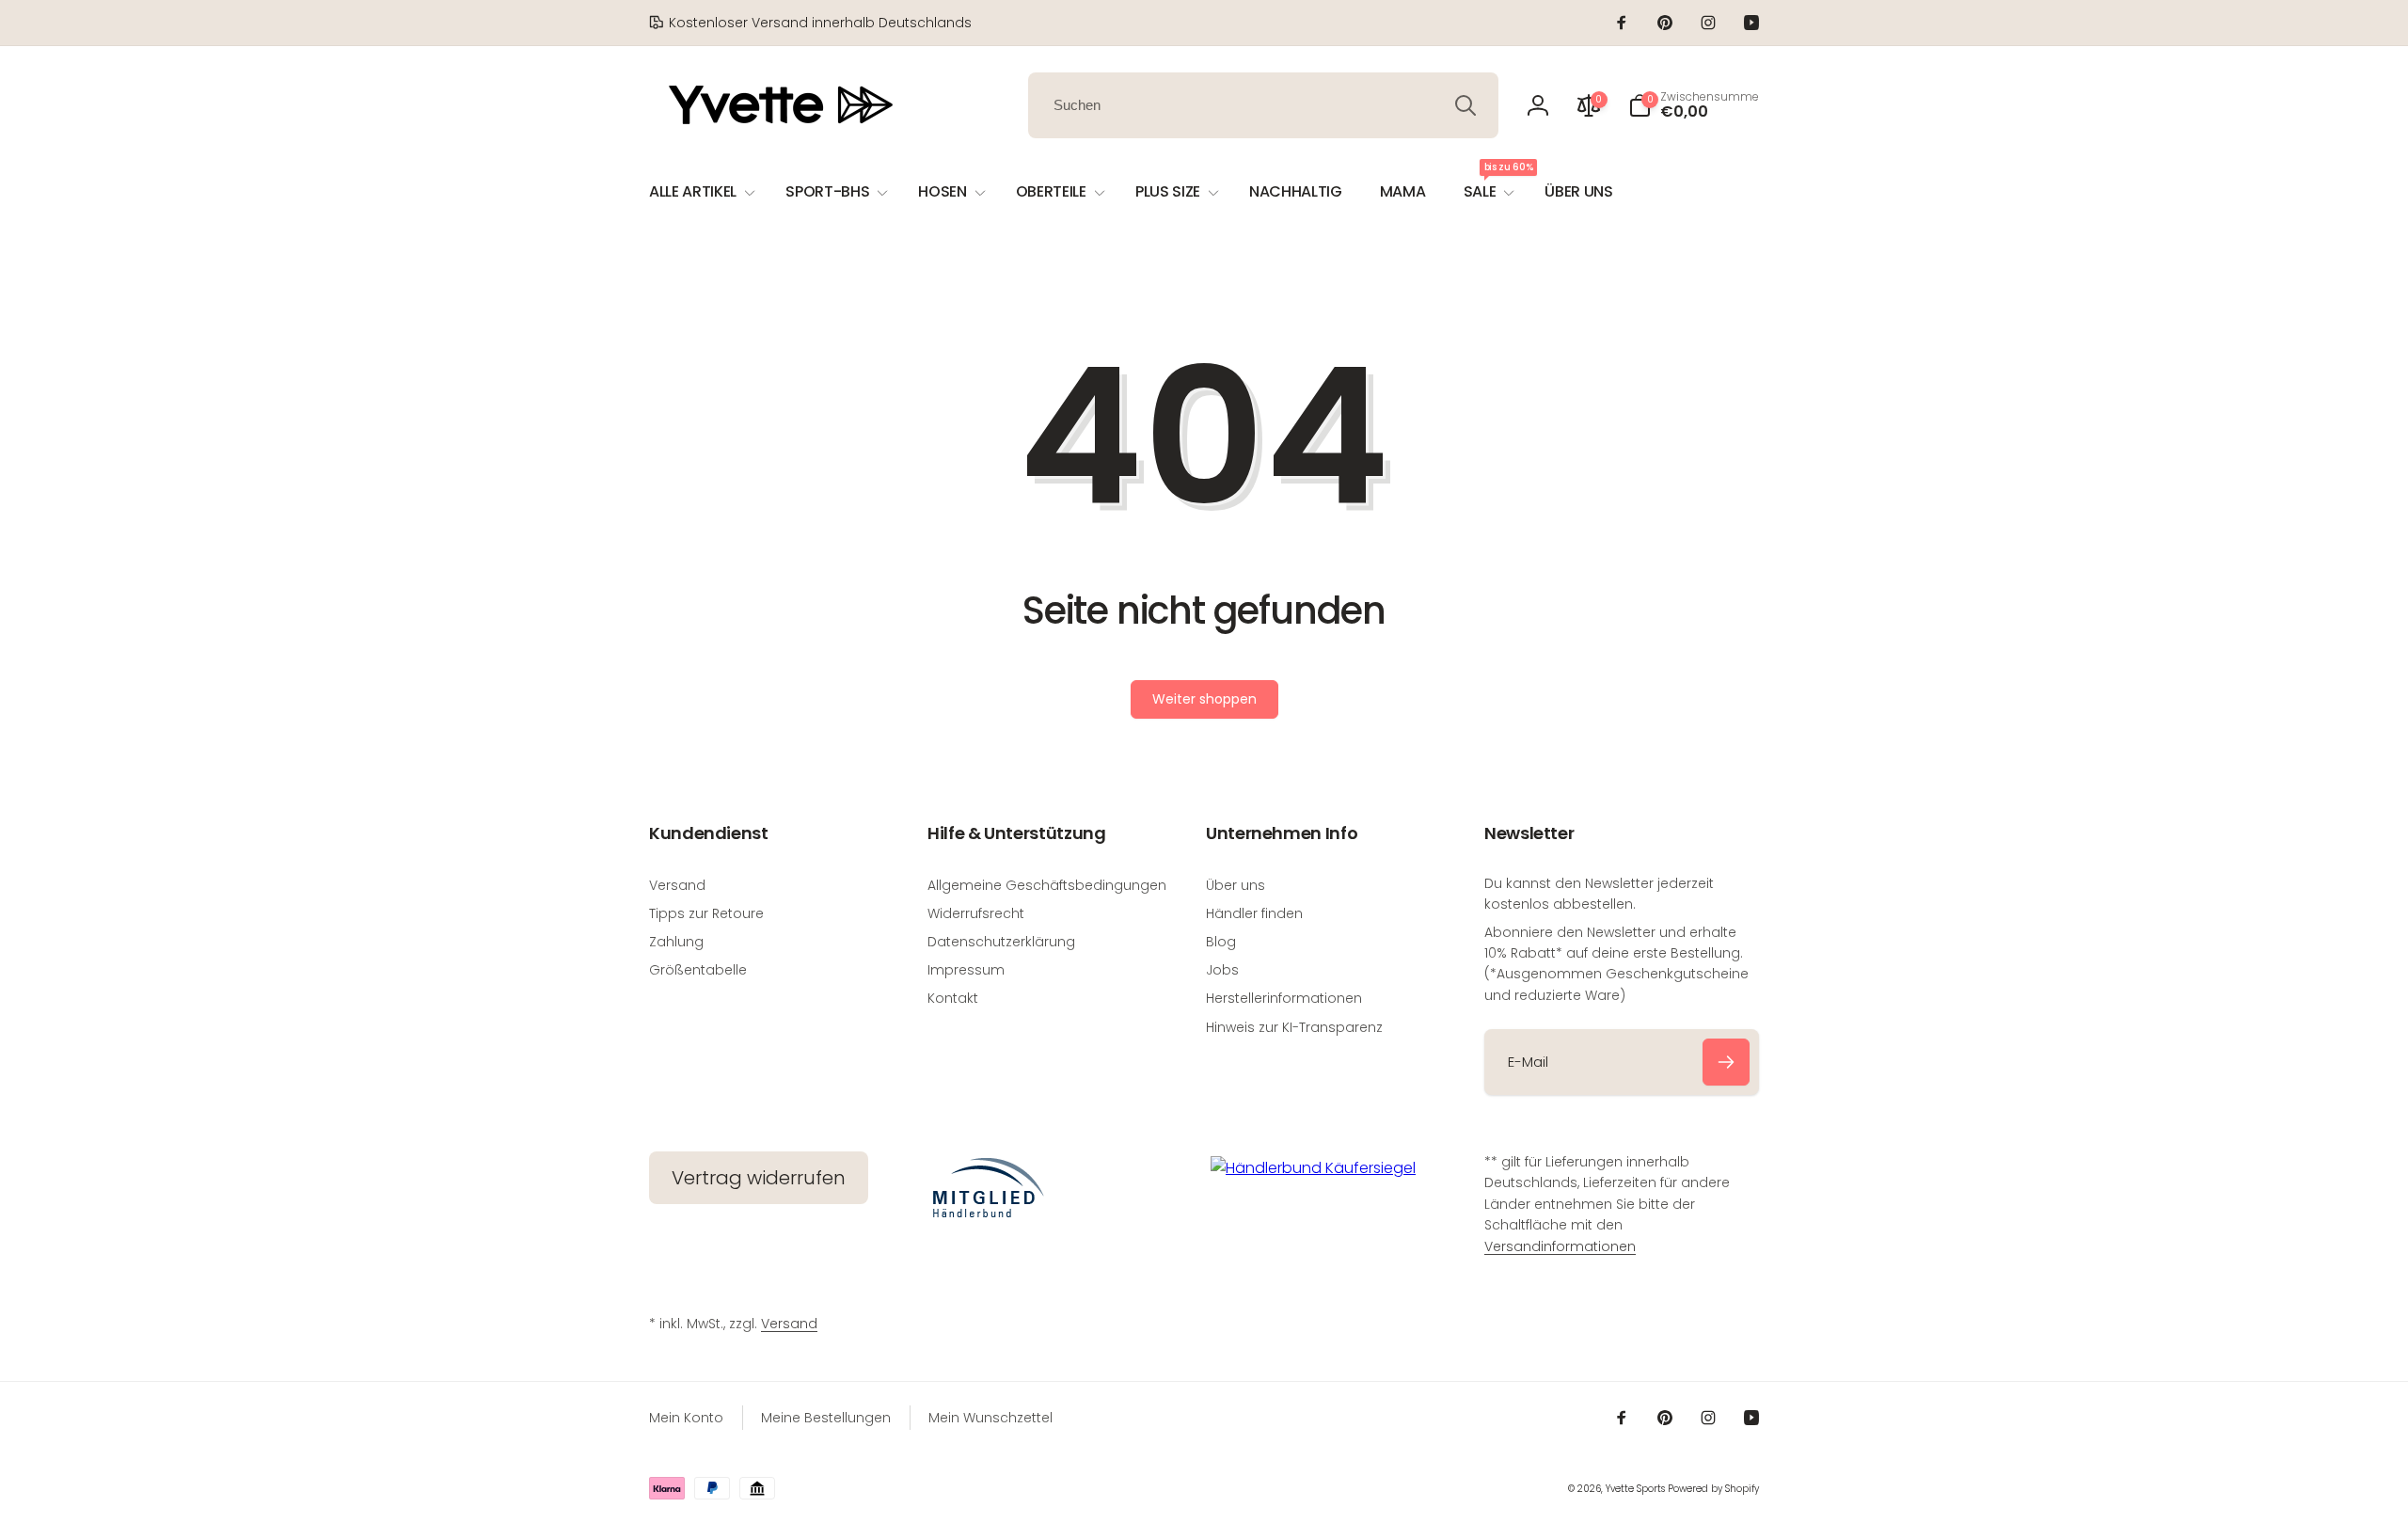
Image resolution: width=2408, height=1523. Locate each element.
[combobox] (1263, 105)
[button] (1694, 105)
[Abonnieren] (1726, 1062)
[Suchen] (1465, 105)
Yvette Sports (1635, 1489)
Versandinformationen (1560, 1246)
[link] (810, 23)
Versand (789, 1324)
